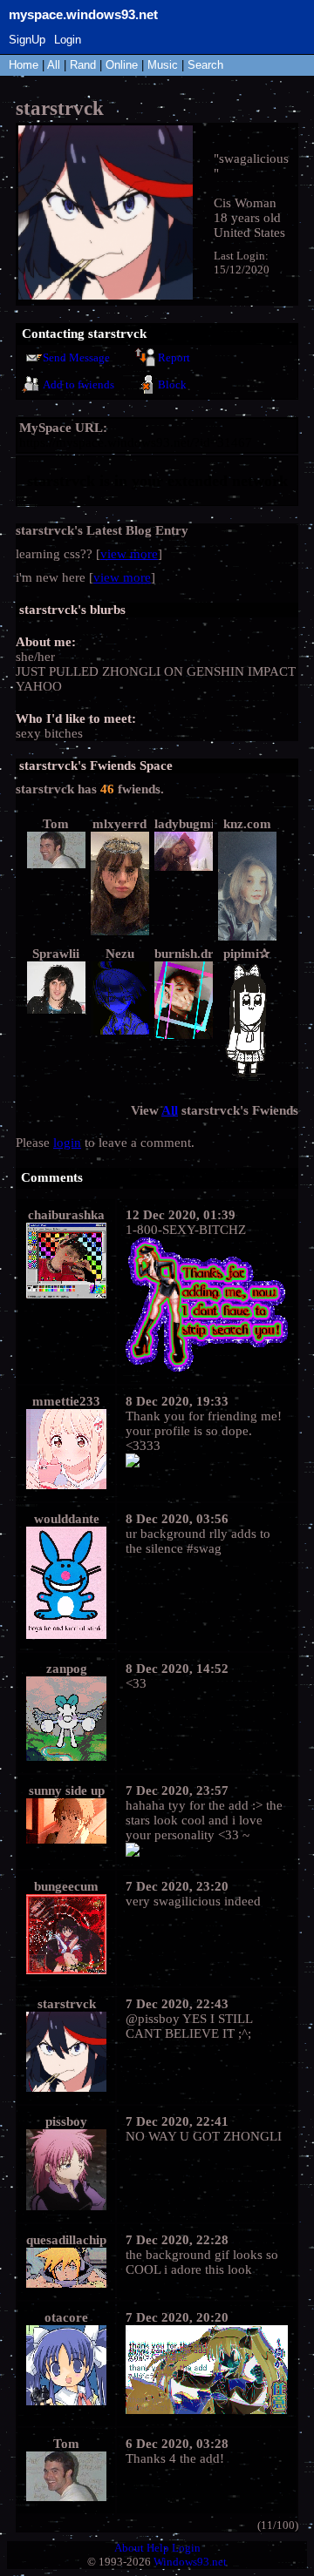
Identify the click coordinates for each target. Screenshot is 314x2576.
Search (205, 65)
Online (122, 65)
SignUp (27, 40)
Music (163, 65)
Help (158, 2548)
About (129, 2548)
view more (129, 554)
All (55, 65)
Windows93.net (190, 2562)
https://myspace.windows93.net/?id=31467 (136, 442)
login (67, 1143)
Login (68, 40)
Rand (83, 65)
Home (24, 65)
